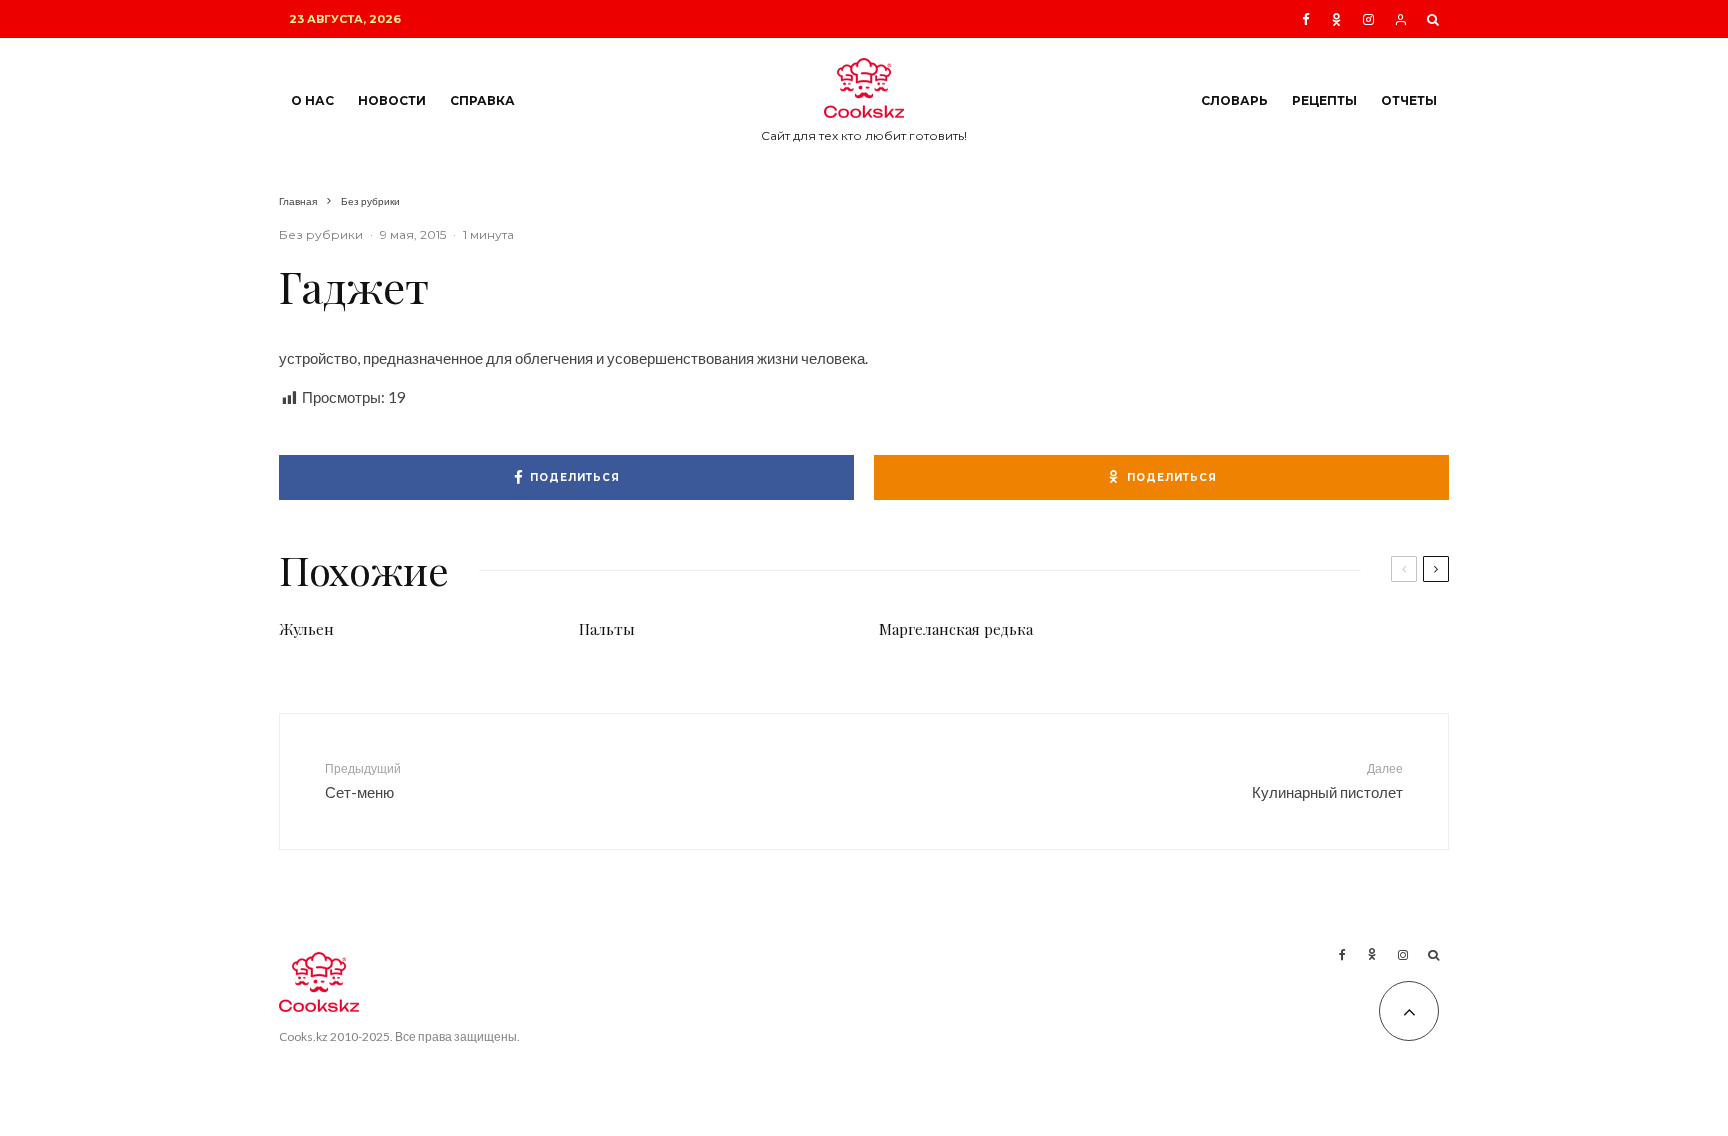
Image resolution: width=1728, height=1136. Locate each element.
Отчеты (1409, 100)
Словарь (1234, 100)
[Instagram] (1368, 19)
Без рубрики (321, 234)
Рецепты (1324, 100)
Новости (392, 100)
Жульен (306, 629)
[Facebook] (1306, 19)
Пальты (607, 629)
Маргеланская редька (956, 629)
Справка (482, 100)
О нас (312, 100)
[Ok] (1336, 19)
